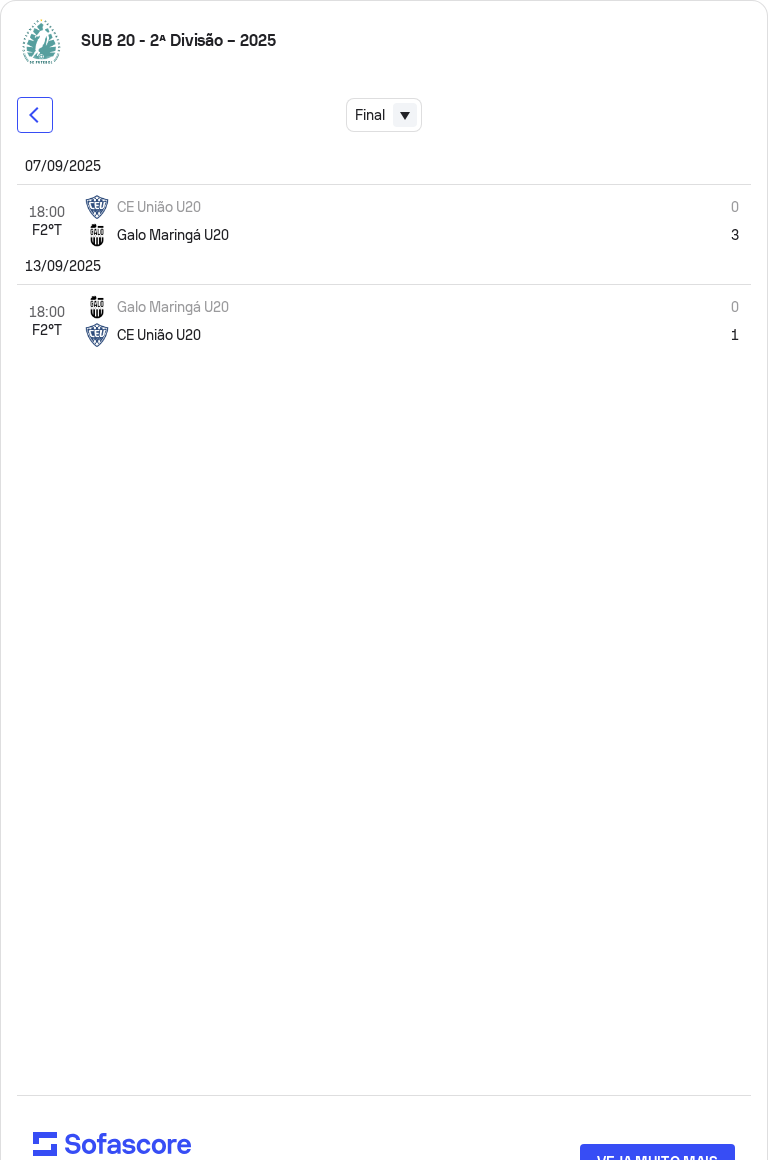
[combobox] (384, 115)
